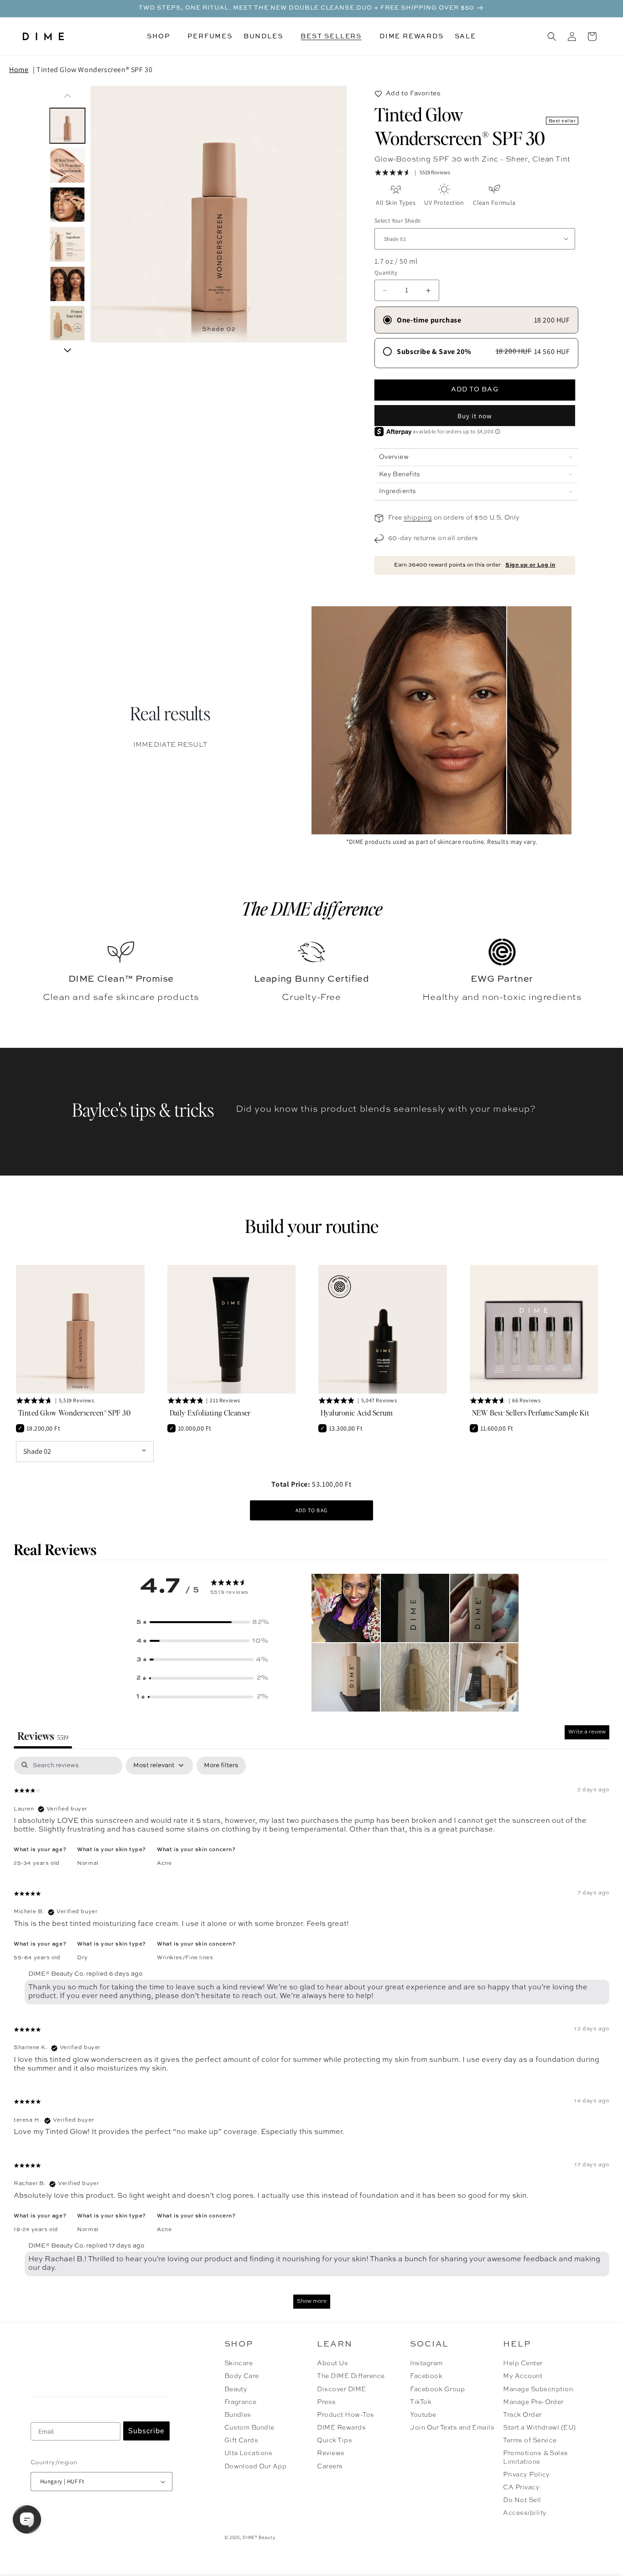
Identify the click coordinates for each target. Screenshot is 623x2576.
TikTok (421, 2402)
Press (326, 2402)
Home (19, 70)
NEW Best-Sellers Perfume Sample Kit (531, 1413)
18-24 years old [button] (36, 2230)
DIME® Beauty (259, 2537)
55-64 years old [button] (37, 1958)
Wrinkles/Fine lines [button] (185, 1958)
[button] (162, 36)
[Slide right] (67, 350)
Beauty (236, 2389)
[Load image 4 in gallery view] (67, 244)
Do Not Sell (522, 2500)
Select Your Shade (398, 221)
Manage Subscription (538, 2389)
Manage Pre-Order (533, 2402)
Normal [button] (88, 1863)
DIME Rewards (341, 2428)
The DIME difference (312, 908)
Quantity (386, 273)
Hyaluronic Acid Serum (357, 1413)
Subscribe (146, 2431)
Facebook (426, 2376)
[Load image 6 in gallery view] (67, 324)
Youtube (423, 2415)
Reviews (331, 2453)
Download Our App (256, 2467)
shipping (418, 518)
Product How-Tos (345, 2415)
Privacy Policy (527, 2475)
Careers (330, 2467)
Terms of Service (530, 2441)
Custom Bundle (249, 2428)
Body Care (242, 2376)
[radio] (476, 320)
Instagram (426, 2363)
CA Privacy (521, 2488)
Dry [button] (83, 1958)
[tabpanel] (311, 2037)
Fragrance (241, 2402)
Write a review (587, 1732)
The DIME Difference (351, 2376)
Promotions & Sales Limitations (536, 2457)
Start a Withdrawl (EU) (540, 2428)
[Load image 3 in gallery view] (67, 205)
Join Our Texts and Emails (452, 2428)
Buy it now (475, 416)
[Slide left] (67, 96)
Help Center (523, 2363)
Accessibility (525, 2513)
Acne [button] (164, 1863)
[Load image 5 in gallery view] (67, 284)
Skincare (239, 2363)
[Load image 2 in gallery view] (67, 165)
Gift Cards (241, 2441)
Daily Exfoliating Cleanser (210, 1413)
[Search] (552, 36)
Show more (312, 2301)
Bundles (238, 2415)
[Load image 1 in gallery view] (67, 126)
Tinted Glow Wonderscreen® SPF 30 (94, 70)
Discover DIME (341, 2389)
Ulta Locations (249, 2453)
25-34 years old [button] (37, 1863)
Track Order (522, 2415)
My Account (523, 2376)
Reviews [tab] (43, 1736)
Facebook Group (437, 2389)
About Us (332, 2363)
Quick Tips (335, 2441)
